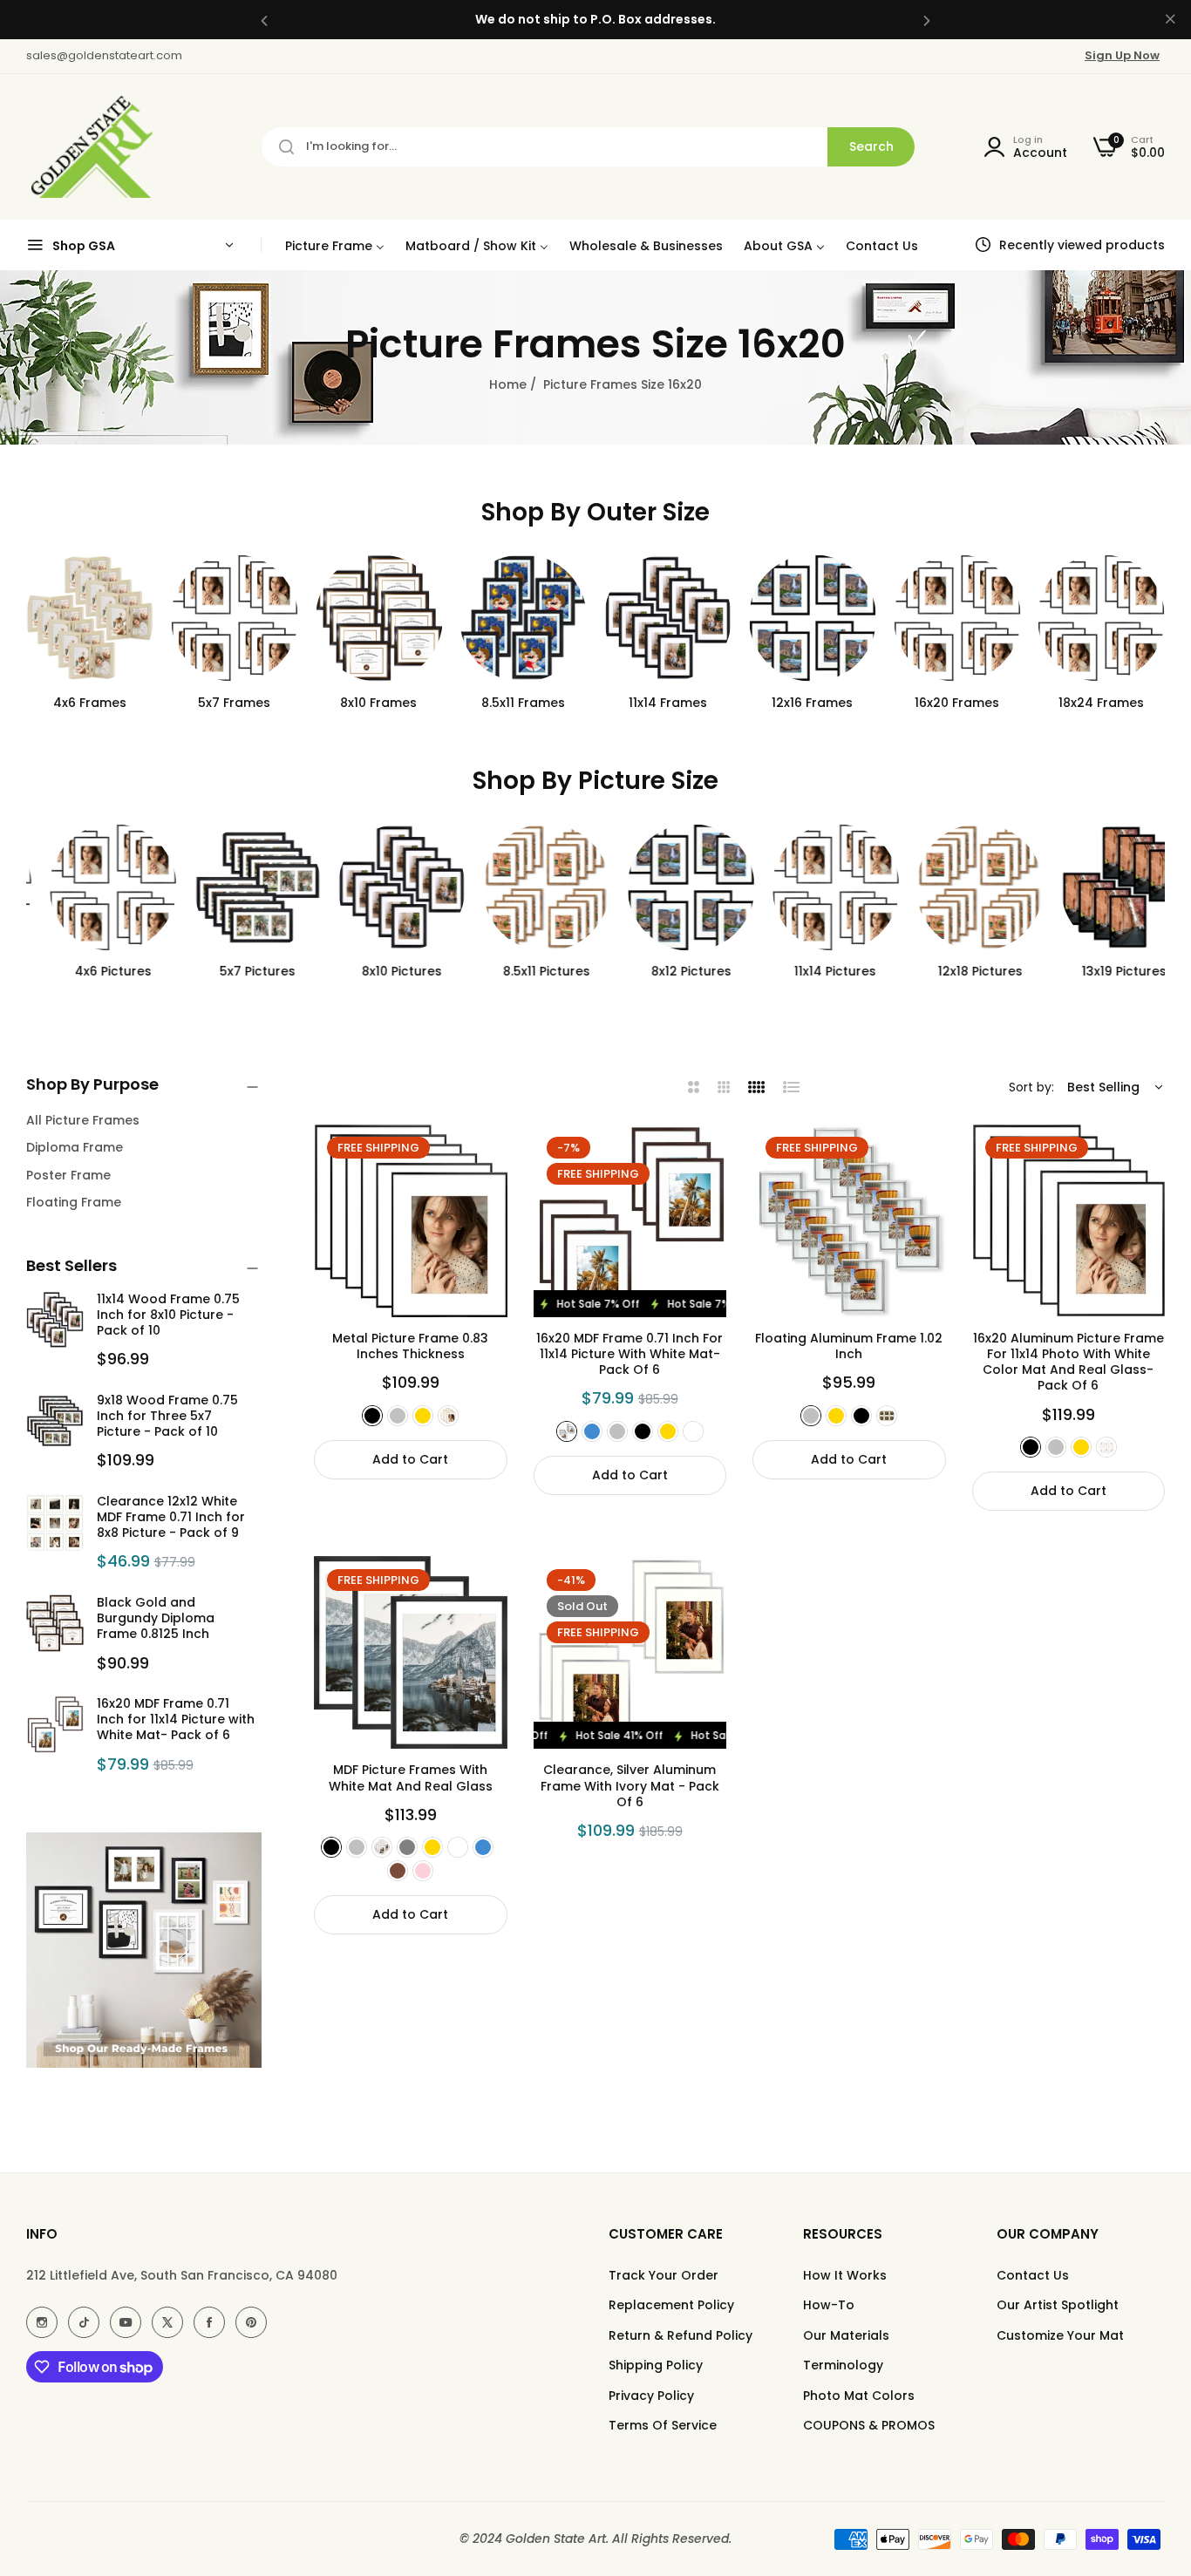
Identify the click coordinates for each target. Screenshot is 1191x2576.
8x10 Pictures (378, 971)
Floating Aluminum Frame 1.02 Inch (849, 1346)
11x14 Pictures (813, 971)
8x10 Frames (378, 703)
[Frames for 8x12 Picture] (668, 887)
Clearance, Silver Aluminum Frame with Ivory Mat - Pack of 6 (630, 1786)
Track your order (664, 2275)
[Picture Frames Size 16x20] (957, 618)
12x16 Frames (812, 703)
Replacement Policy (671, 2305)
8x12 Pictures (668, 971)
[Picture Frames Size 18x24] (1101, 618)
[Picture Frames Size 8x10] (379, 618)
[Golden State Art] (89, 147)
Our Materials (846, 2335)
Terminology (843, 2365)
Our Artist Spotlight (1058, 2305)
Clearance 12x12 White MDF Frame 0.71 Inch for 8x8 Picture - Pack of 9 (171, 1517)
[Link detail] (42, 2322)
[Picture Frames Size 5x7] (235, 618)
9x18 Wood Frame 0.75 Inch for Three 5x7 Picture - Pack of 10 (167, 1416)
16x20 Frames (957, 703)
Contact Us (1033, 2275)
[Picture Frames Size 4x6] (90, 618)
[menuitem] (335, 245)
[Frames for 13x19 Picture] (1101, 887)
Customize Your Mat (1060, 2335)
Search (871, 146)
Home (508, 384)
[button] (264, 20)
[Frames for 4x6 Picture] (90, 887)
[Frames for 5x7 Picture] (235, 887)
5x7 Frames (234, 703)
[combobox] (588, 147)
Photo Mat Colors (859, 2396)
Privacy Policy (651, 2396)
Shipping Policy (656, 2365)
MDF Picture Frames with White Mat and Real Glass (411, 1777)
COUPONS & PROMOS (869, 2425)
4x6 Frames (90, 703)
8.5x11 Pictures (523, 971)
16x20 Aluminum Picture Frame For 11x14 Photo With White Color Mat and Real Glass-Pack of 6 (1068, 1362)
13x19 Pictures (1102, 971)
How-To (829, 2305)
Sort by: (1031, 1087)
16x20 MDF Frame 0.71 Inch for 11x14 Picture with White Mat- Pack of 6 (176, 1719)
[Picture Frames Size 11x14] (668, 618)
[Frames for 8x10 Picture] (379, 887)
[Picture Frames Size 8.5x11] (523, 618)
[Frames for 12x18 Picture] (957, 887)
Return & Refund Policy (681, 2335)
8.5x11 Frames (523, 703)
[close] (1170, 20)
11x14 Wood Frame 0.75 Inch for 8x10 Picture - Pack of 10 (168, 1315)
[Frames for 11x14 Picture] (813, 887)
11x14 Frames (668, 703)
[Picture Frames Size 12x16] (813, 618)
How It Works (845, 2275)
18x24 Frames (1101, 703)
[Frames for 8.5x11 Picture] (523, 887)
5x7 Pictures (234, 971)
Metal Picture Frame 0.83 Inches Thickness (410, 1346)
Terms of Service (663, 2425)
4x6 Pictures (90, 971)
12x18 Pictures (957, 971)
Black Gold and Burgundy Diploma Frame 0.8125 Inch (156, 1618)
